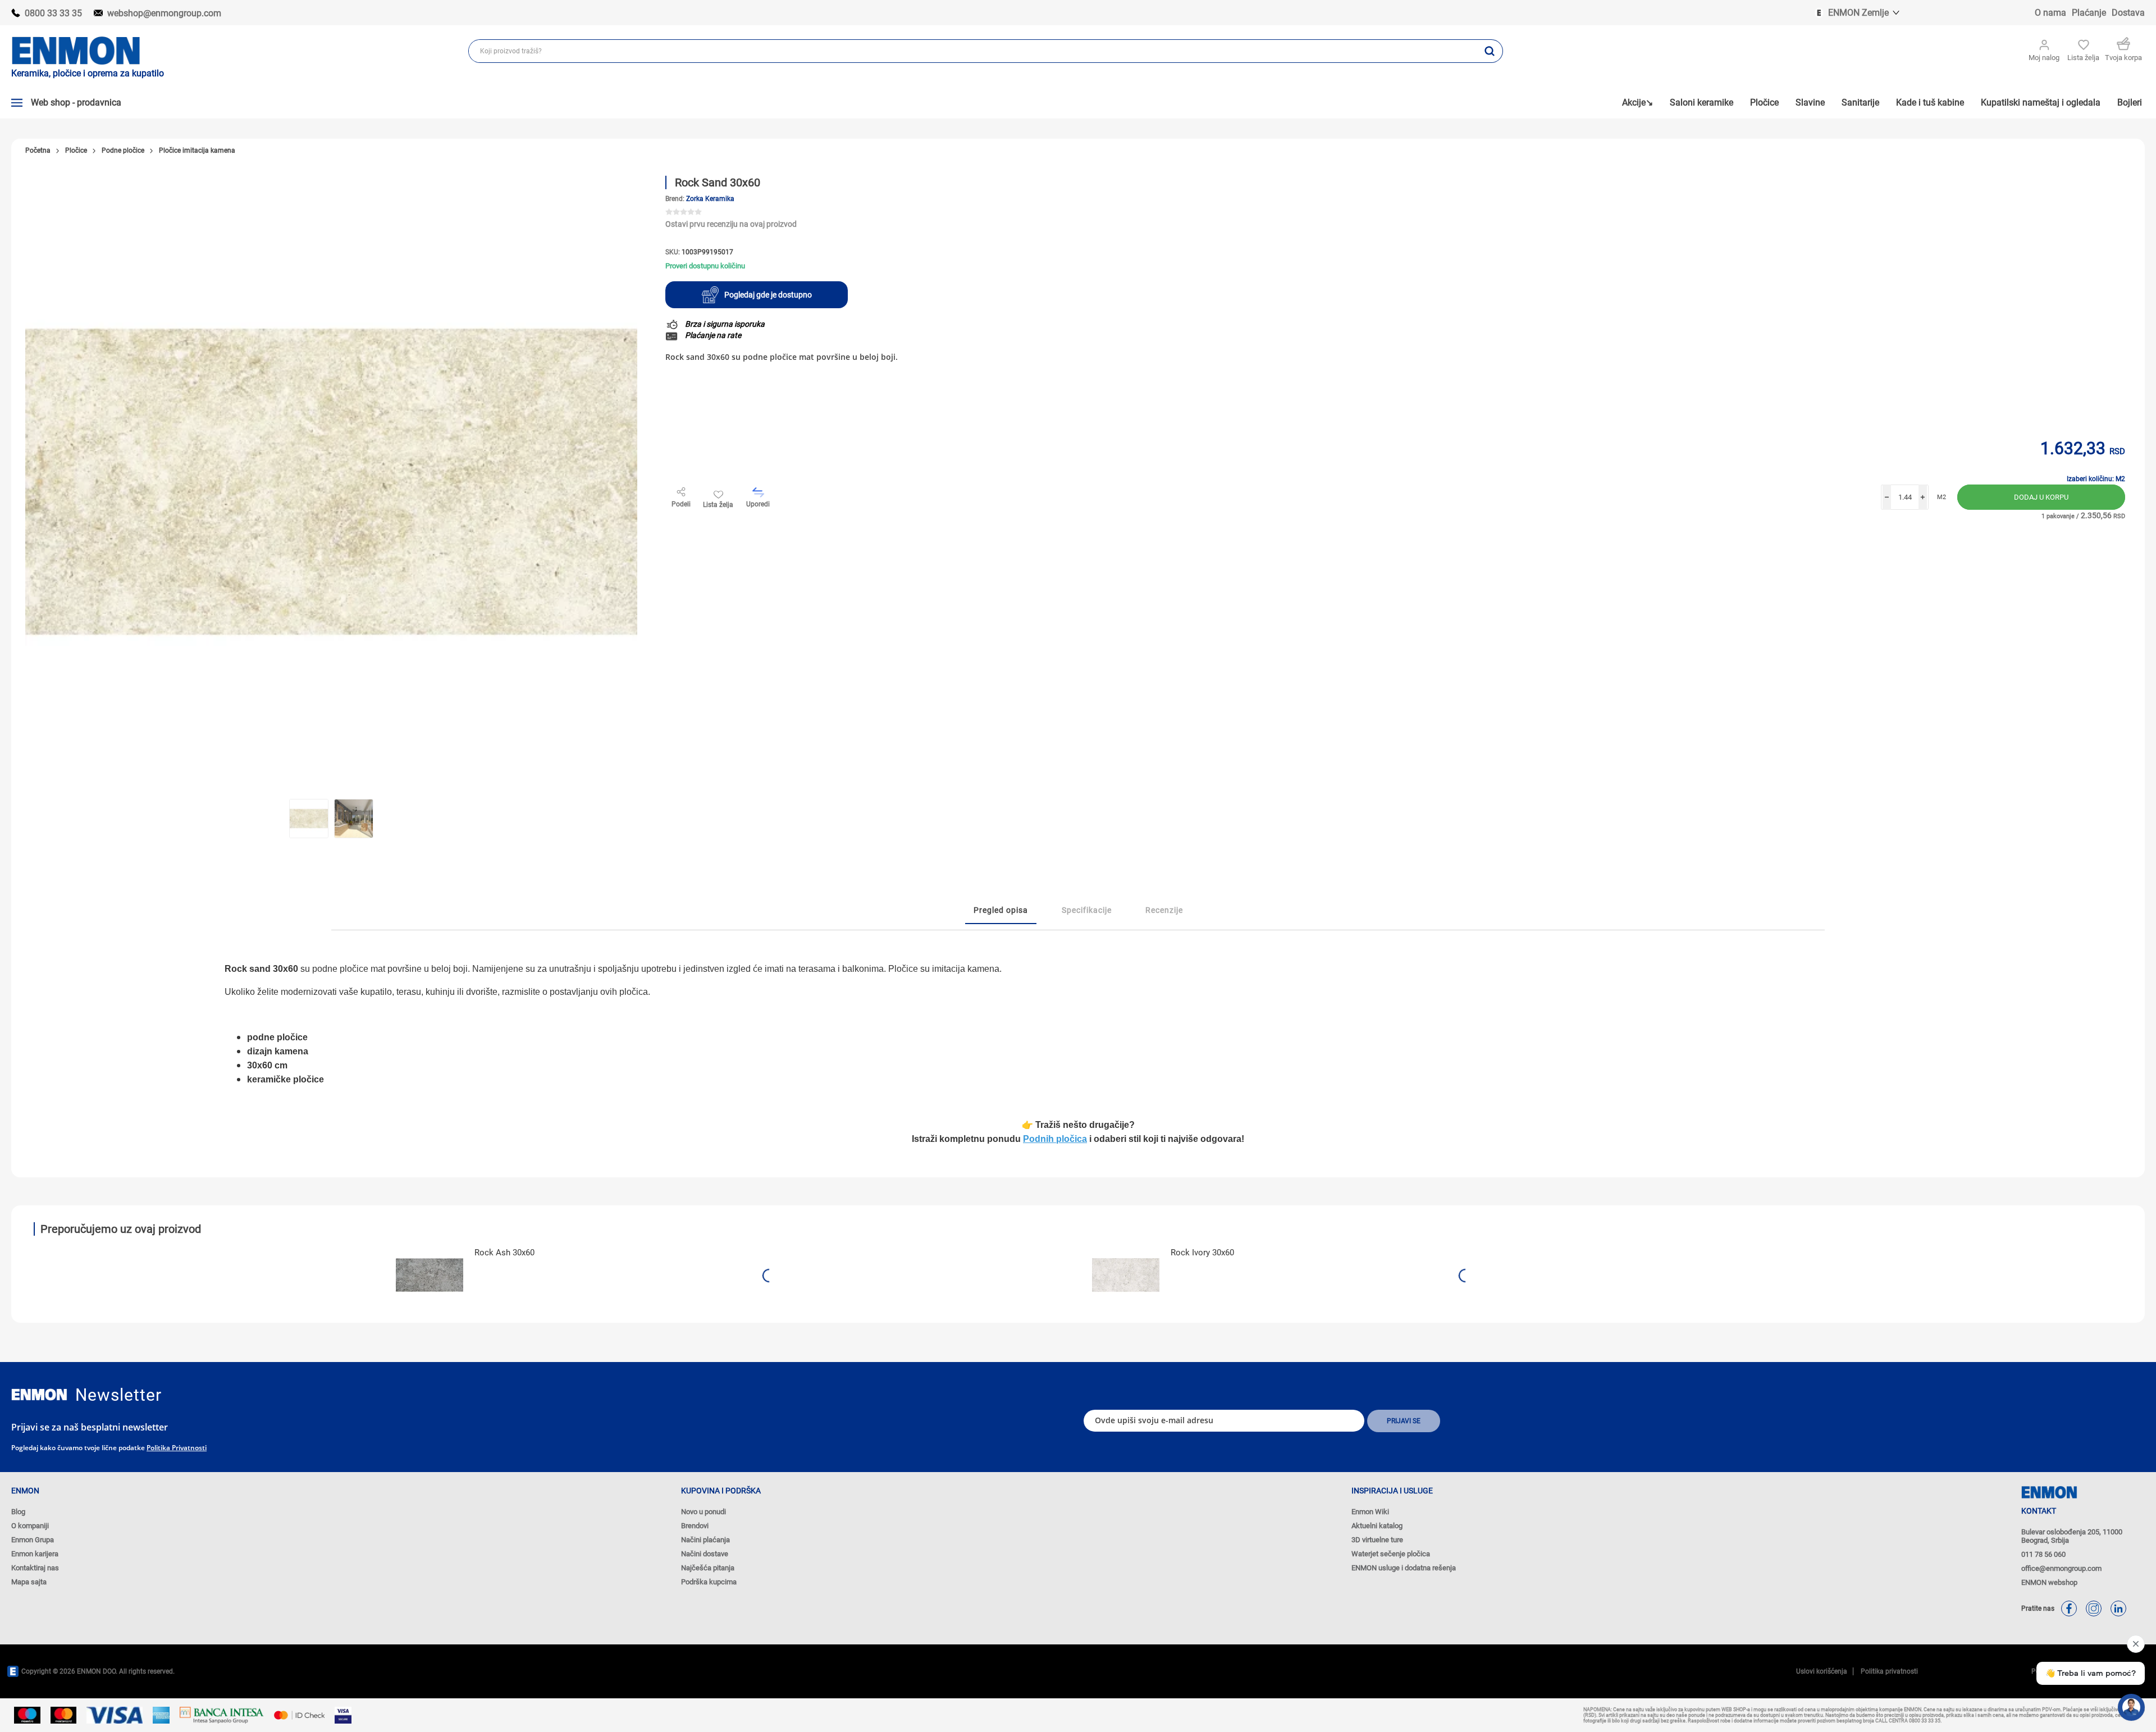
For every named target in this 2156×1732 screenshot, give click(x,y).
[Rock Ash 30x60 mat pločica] (430, 1275)
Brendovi (695, 1526)
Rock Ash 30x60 (504, 1253)
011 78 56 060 (2043, 1554)
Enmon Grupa (33, 1540)
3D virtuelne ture (1377, 1540)
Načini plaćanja (705, 1540)
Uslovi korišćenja (1822, 1671)
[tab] (1001, 911)
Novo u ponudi (704, 1512)
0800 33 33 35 (53, 13)
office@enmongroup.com (2061, 1568)
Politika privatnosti (177, 1448)
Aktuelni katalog (1377, 1526)
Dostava (2128, 13)
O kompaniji (30, 1526)
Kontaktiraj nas (35, 1568)
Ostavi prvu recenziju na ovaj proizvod (731, 224)
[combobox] (973, 51)
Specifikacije (1087, 910)
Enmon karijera (35, 1554)
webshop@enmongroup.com (164, 13)
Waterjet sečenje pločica (1391, 1554)
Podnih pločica (1055, 1139)
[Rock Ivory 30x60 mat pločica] (1126, 1275)
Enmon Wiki (1370, 1512)
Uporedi (758, 504)
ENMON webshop (2049, 1582)
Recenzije (1164, 910)
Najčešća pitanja (708, 1568)
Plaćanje (2089, 13)
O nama (2050, 13)
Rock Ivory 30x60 (1202, 1253)
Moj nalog (2044, 58)
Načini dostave (705, 1554)
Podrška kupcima (709, 1582)
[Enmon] (39, 1395)
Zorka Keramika (710, 199)
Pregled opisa (1001, 910)
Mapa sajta (29, 1582)
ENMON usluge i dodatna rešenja (1404, 1568)
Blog (18, 1512)
